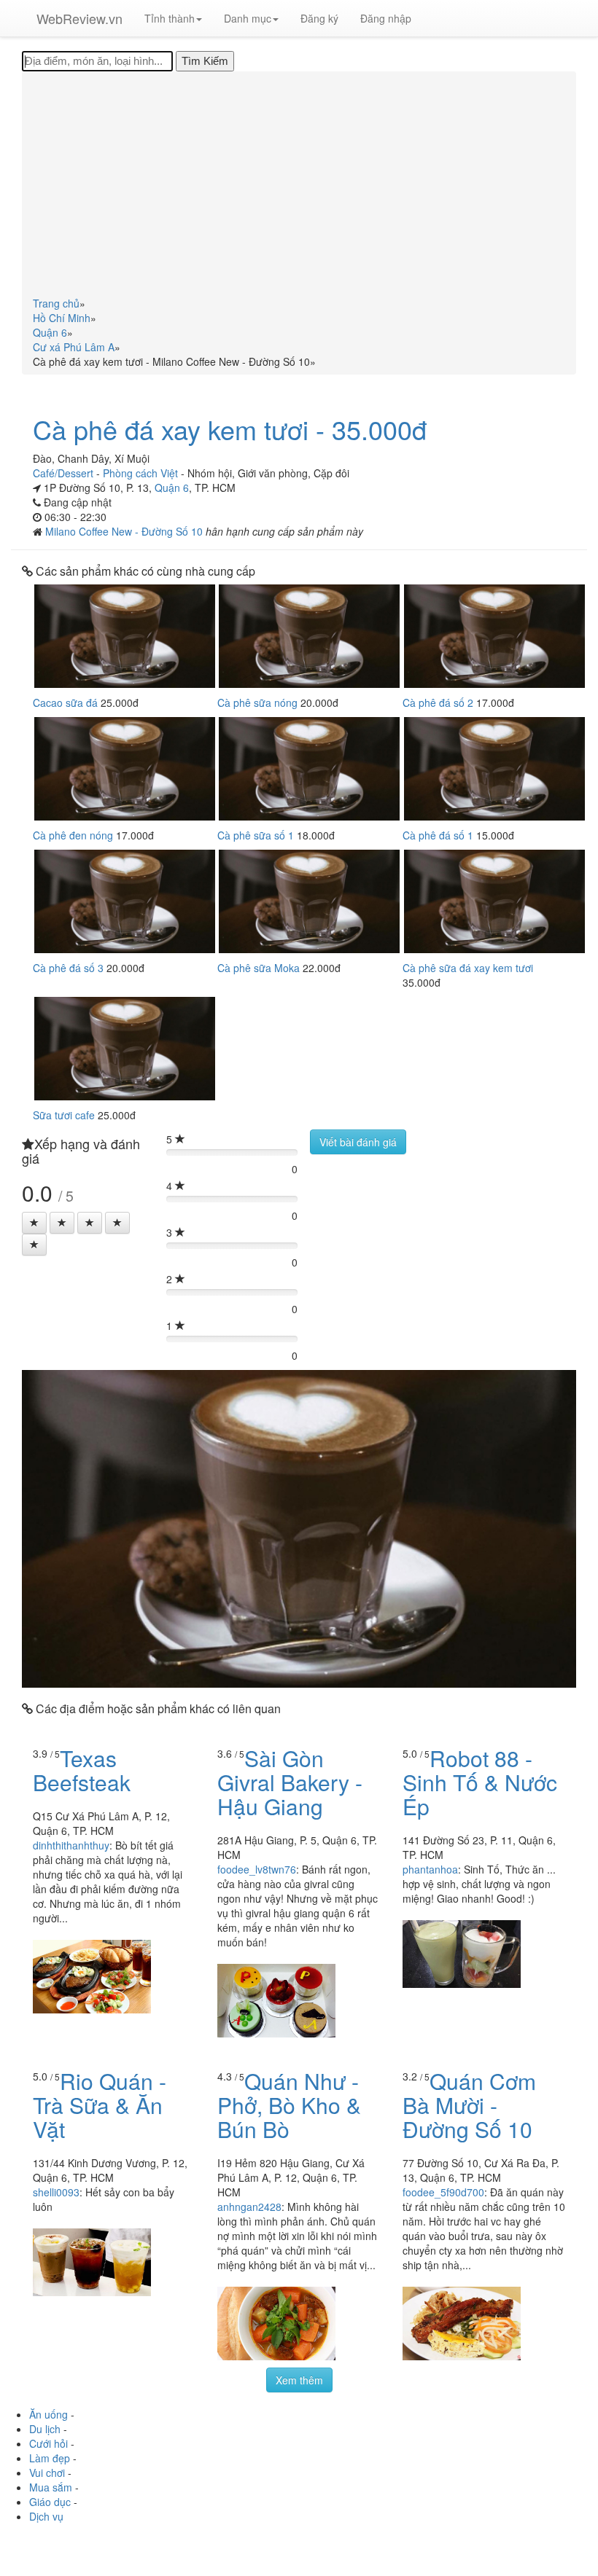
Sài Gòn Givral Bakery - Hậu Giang (290, 1782)
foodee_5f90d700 (443, 2192)
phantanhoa (430, 1869)
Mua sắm (51, 2487)
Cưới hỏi (48, 2443)
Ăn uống (48, 2414)
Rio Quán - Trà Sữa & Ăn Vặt (100, 2105)
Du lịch (45, 2429)
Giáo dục (50, 2502)
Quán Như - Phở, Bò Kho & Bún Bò (289, 2105)
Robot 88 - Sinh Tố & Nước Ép (480, 1782)
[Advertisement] (299, 187)
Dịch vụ (46, 2516)
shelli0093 (56, 2192)
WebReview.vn (79, 18)
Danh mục (248, 18)
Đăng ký (319, 18)
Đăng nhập (386, 18)
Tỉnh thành (170, 18)
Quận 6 (172, 488)
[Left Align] (34, 1223)
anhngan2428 (249, 2207)
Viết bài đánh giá (358, 1142)
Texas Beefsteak (82, 1770)
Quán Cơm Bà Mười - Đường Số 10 (469, 2105)
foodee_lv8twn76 (257, 1869)
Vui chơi (47, 2473)
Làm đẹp (50, 2458)
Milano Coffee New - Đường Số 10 (125, 531)
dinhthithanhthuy (71, 1845)
